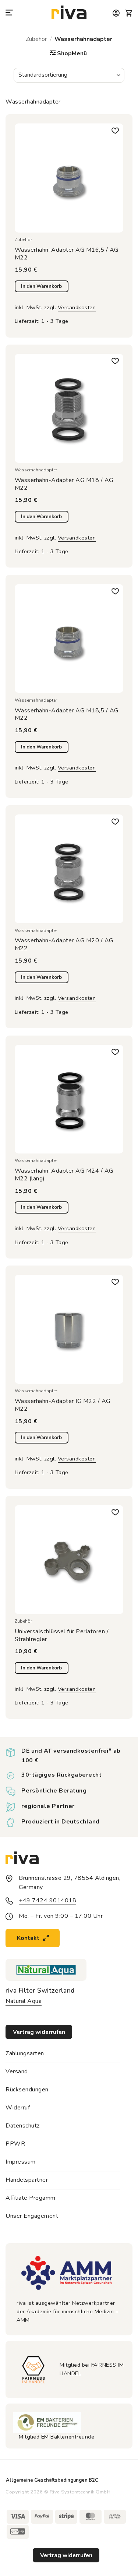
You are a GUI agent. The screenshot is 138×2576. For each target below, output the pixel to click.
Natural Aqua (24, 2001)
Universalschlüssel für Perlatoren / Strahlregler (62, 1636)
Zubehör (36, 39)
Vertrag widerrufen (66, 2555)
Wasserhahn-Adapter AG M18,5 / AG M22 (67, 715)
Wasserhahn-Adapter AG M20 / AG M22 (64, 945)
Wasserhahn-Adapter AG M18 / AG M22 (64, 484)
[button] (10, 13)
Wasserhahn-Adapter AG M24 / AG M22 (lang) (64, 1175)
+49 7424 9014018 (47, 1900)
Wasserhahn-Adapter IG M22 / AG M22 (63, 1405)
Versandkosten (77, 307)
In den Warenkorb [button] (41, 286)
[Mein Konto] (116, 13)
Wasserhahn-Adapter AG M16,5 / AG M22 (67, 254)
